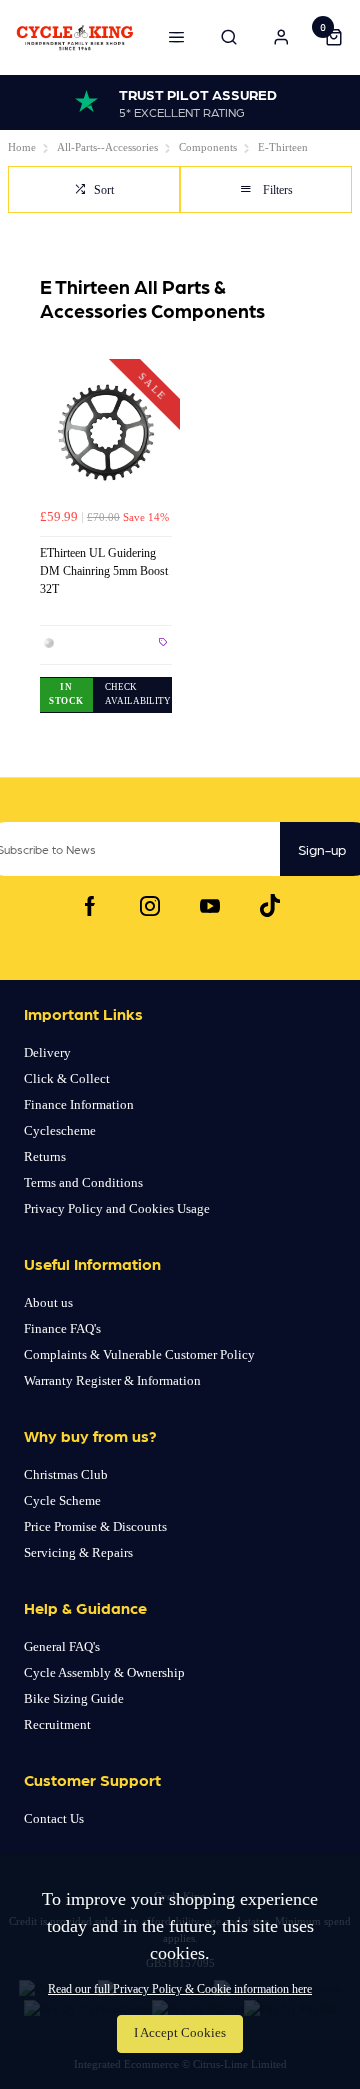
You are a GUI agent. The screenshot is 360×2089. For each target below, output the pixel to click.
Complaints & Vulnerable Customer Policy (139, 1354)
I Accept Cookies (180, 2033)
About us (48, 1302)
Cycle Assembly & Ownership (104, 1672)
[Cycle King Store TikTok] (270, 906)
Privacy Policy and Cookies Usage (117, 1208)
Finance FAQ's (62, 1328)
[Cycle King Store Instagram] (150, 906)
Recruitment (57, 1724)
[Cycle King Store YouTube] (210, 906)
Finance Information (79, 1104)
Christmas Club (66, 1474)
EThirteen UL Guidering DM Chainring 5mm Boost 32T (104, 571)
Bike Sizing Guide (74, 1698)
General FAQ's (62, 1646)
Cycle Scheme (62, 1500)
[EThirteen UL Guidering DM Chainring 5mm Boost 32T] (106, 433)
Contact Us (54, 1818)
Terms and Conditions (83, 1182)
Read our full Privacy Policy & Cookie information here (180, 1989)
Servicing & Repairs (78, 1552)
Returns (45, 1156)
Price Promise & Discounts (95, 1526)
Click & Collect (67, 1078)
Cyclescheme (60, 1130)
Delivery (47, 1052)
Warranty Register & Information (112, 1380)
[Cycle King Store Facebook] (90, 906)
